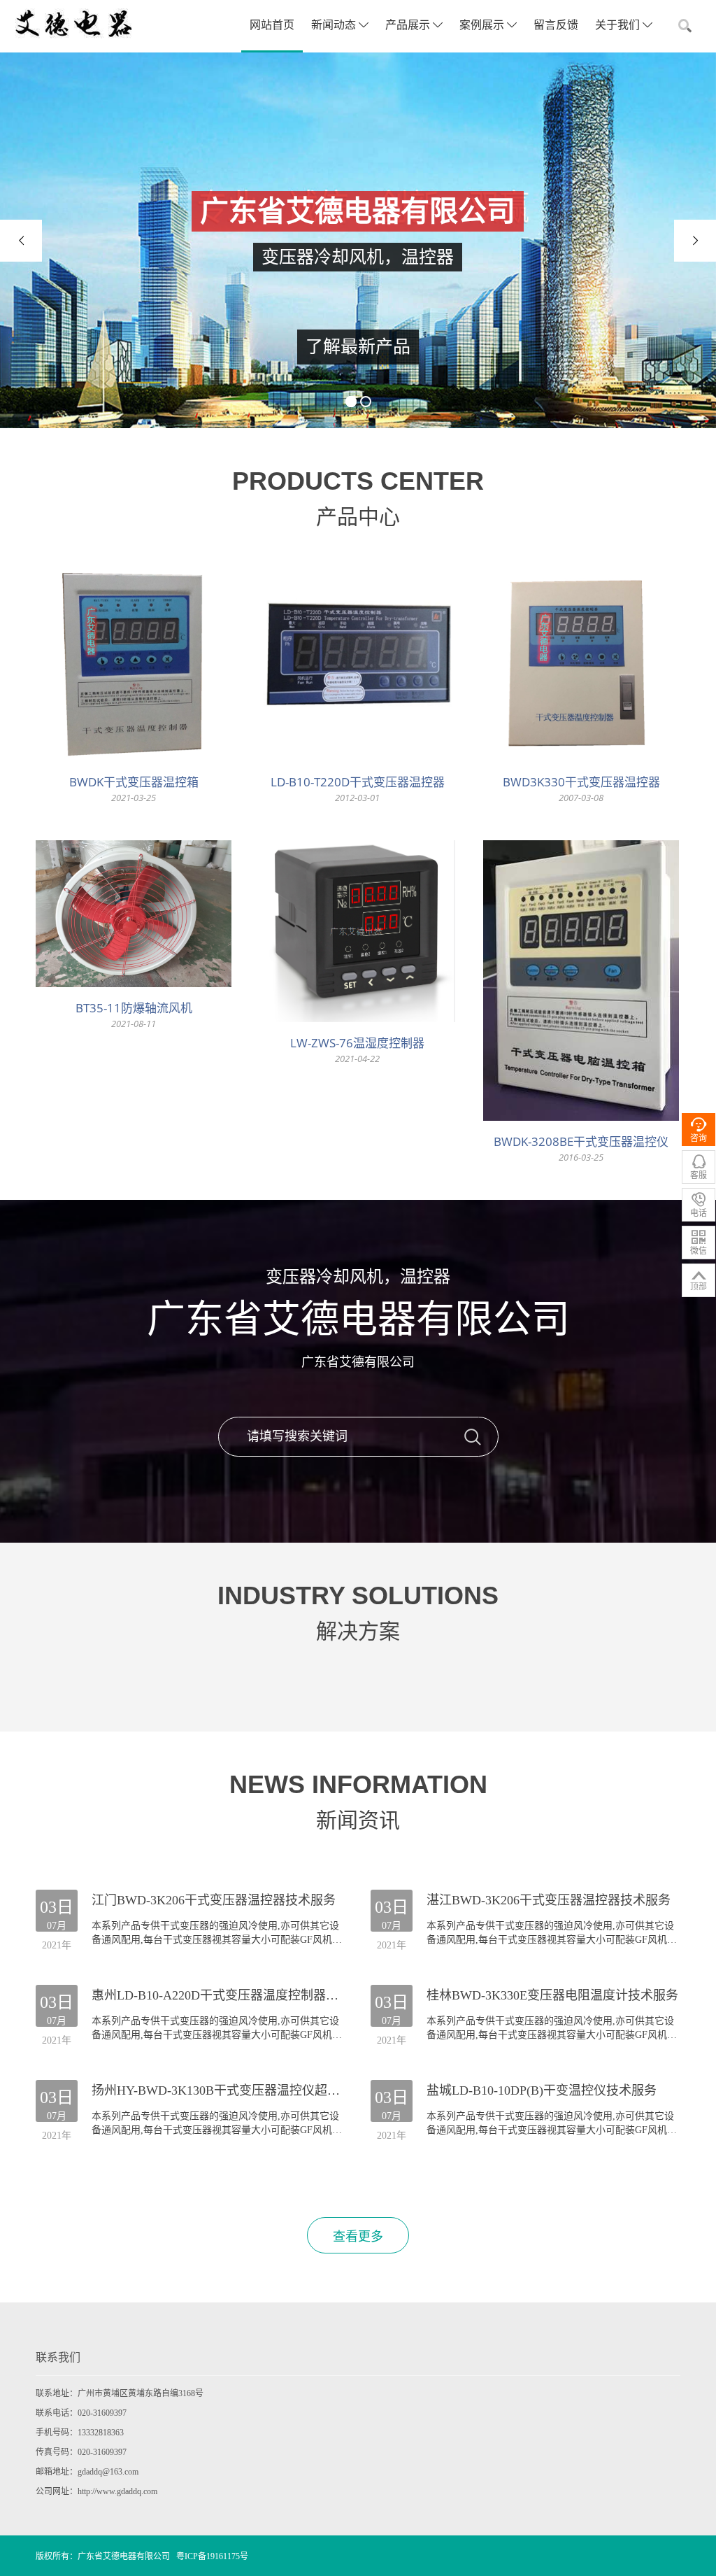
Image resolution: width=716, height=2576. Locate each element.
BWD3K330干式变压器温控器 (581, 782)
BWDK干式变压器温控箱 (134, 782)
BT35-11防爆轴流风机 (134, 1008)
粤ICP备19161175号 (212, 2556)
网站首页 (272, 25)
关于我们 (619, 25)
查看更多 (358, 2237)
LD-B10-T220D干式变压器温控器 (358, 782)
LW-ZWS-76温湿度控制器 (357, 1043)
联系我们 (58, 2357)
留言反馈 (556, 25)
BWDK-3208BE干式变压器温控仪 (581, 1141)
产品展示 (409, 25)
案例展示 (483, 25)
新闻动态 (335, 25)
